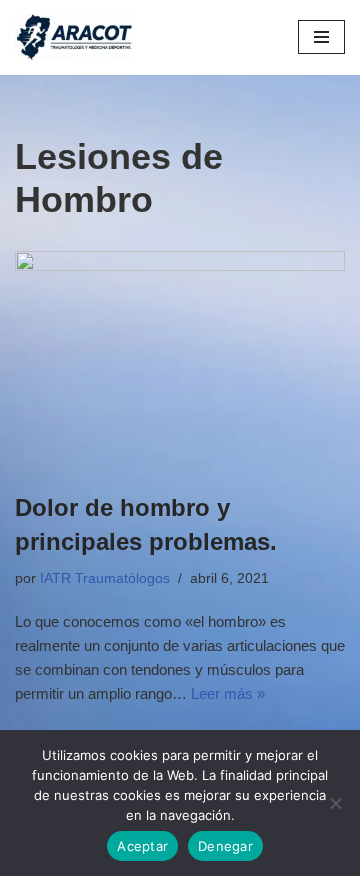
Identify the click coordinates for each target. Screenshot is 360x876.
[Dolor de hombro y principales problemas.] (180, 361)
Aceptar (142, 846)
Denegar (225, 846)
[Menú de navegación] (321, 37)
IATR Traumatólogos (105, 578)
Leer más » (228, 693)
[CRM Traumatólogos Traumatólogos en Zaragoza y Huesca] (75, 37)
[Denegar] (335, 803)
